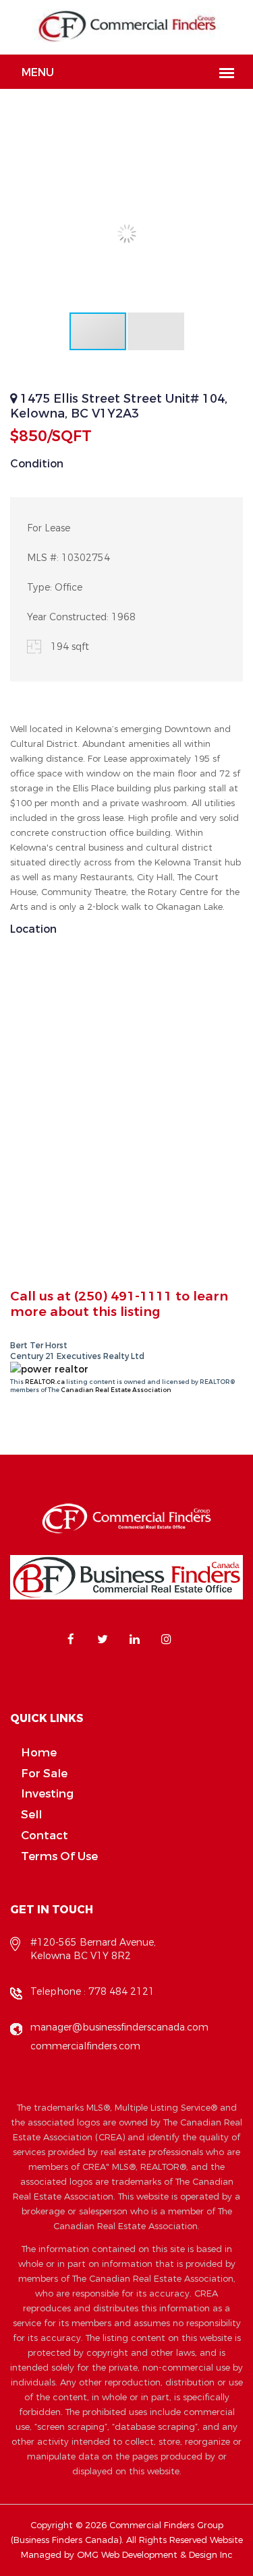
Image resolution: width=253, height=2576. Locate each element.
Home (39, 1753)
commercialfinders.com (85, 2046)
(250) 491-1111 (123, 1296)
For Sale (44, 1774)
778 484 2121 (121, 1992)
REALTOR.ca (45, 1382)
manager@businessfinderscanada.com (119, 2027)
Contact (45, 1836)
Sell (31, 1815)
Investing (47, 1794)
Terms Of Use (59, 1856)
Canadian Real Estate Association (116, 1390)
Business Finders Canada (66, 2540)
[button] (231, 168)
